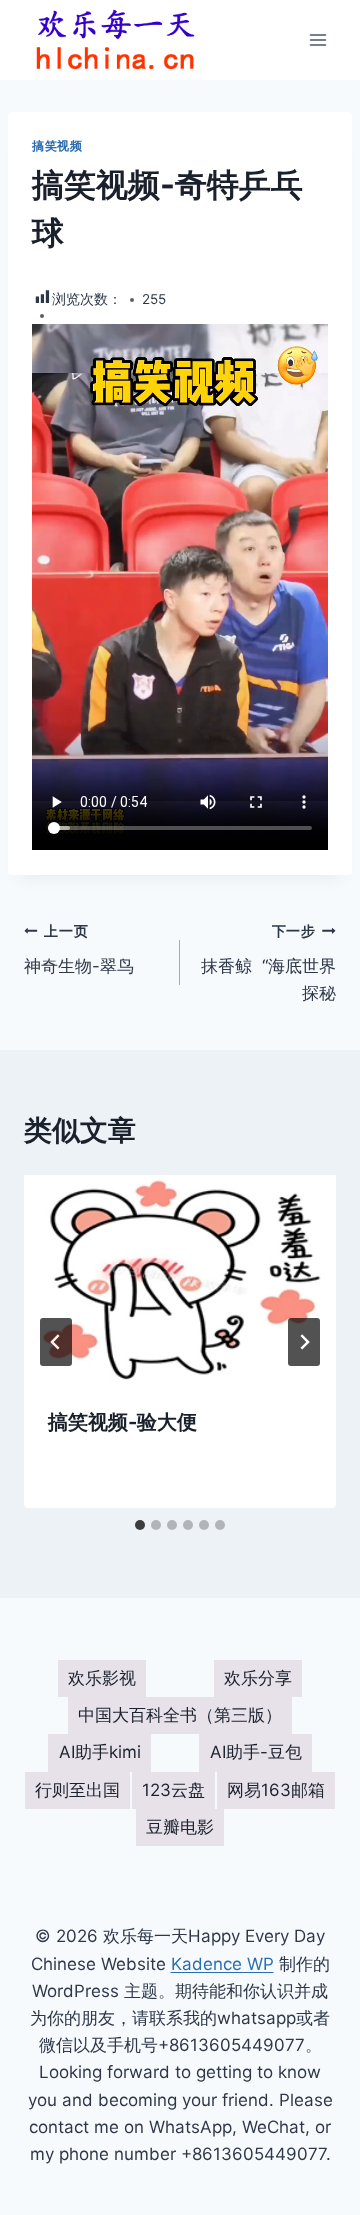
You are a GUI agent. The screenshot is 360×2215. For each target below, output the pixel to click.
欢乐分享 (258, 1678)
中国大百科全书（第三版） (180, 1715)
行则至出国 (77, 1790)
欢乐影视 (102, 1678)
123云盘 (173, 1790)
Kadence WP (222, 1964)
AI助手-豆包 (256, 1752)
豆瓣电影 (180, 1827)
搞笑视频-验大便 (122, 1422)
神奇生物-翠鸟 (79, 949)
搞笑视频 (57, 145)
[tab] (140, 1525)
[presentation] (180, 1279)
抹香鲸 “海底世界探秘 (268, 963)
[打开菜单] (317, 39)
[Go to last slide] (56, 1342)
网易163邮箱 (276, 1790)
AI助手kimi (100, 1752)
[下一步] (304, 1342)
